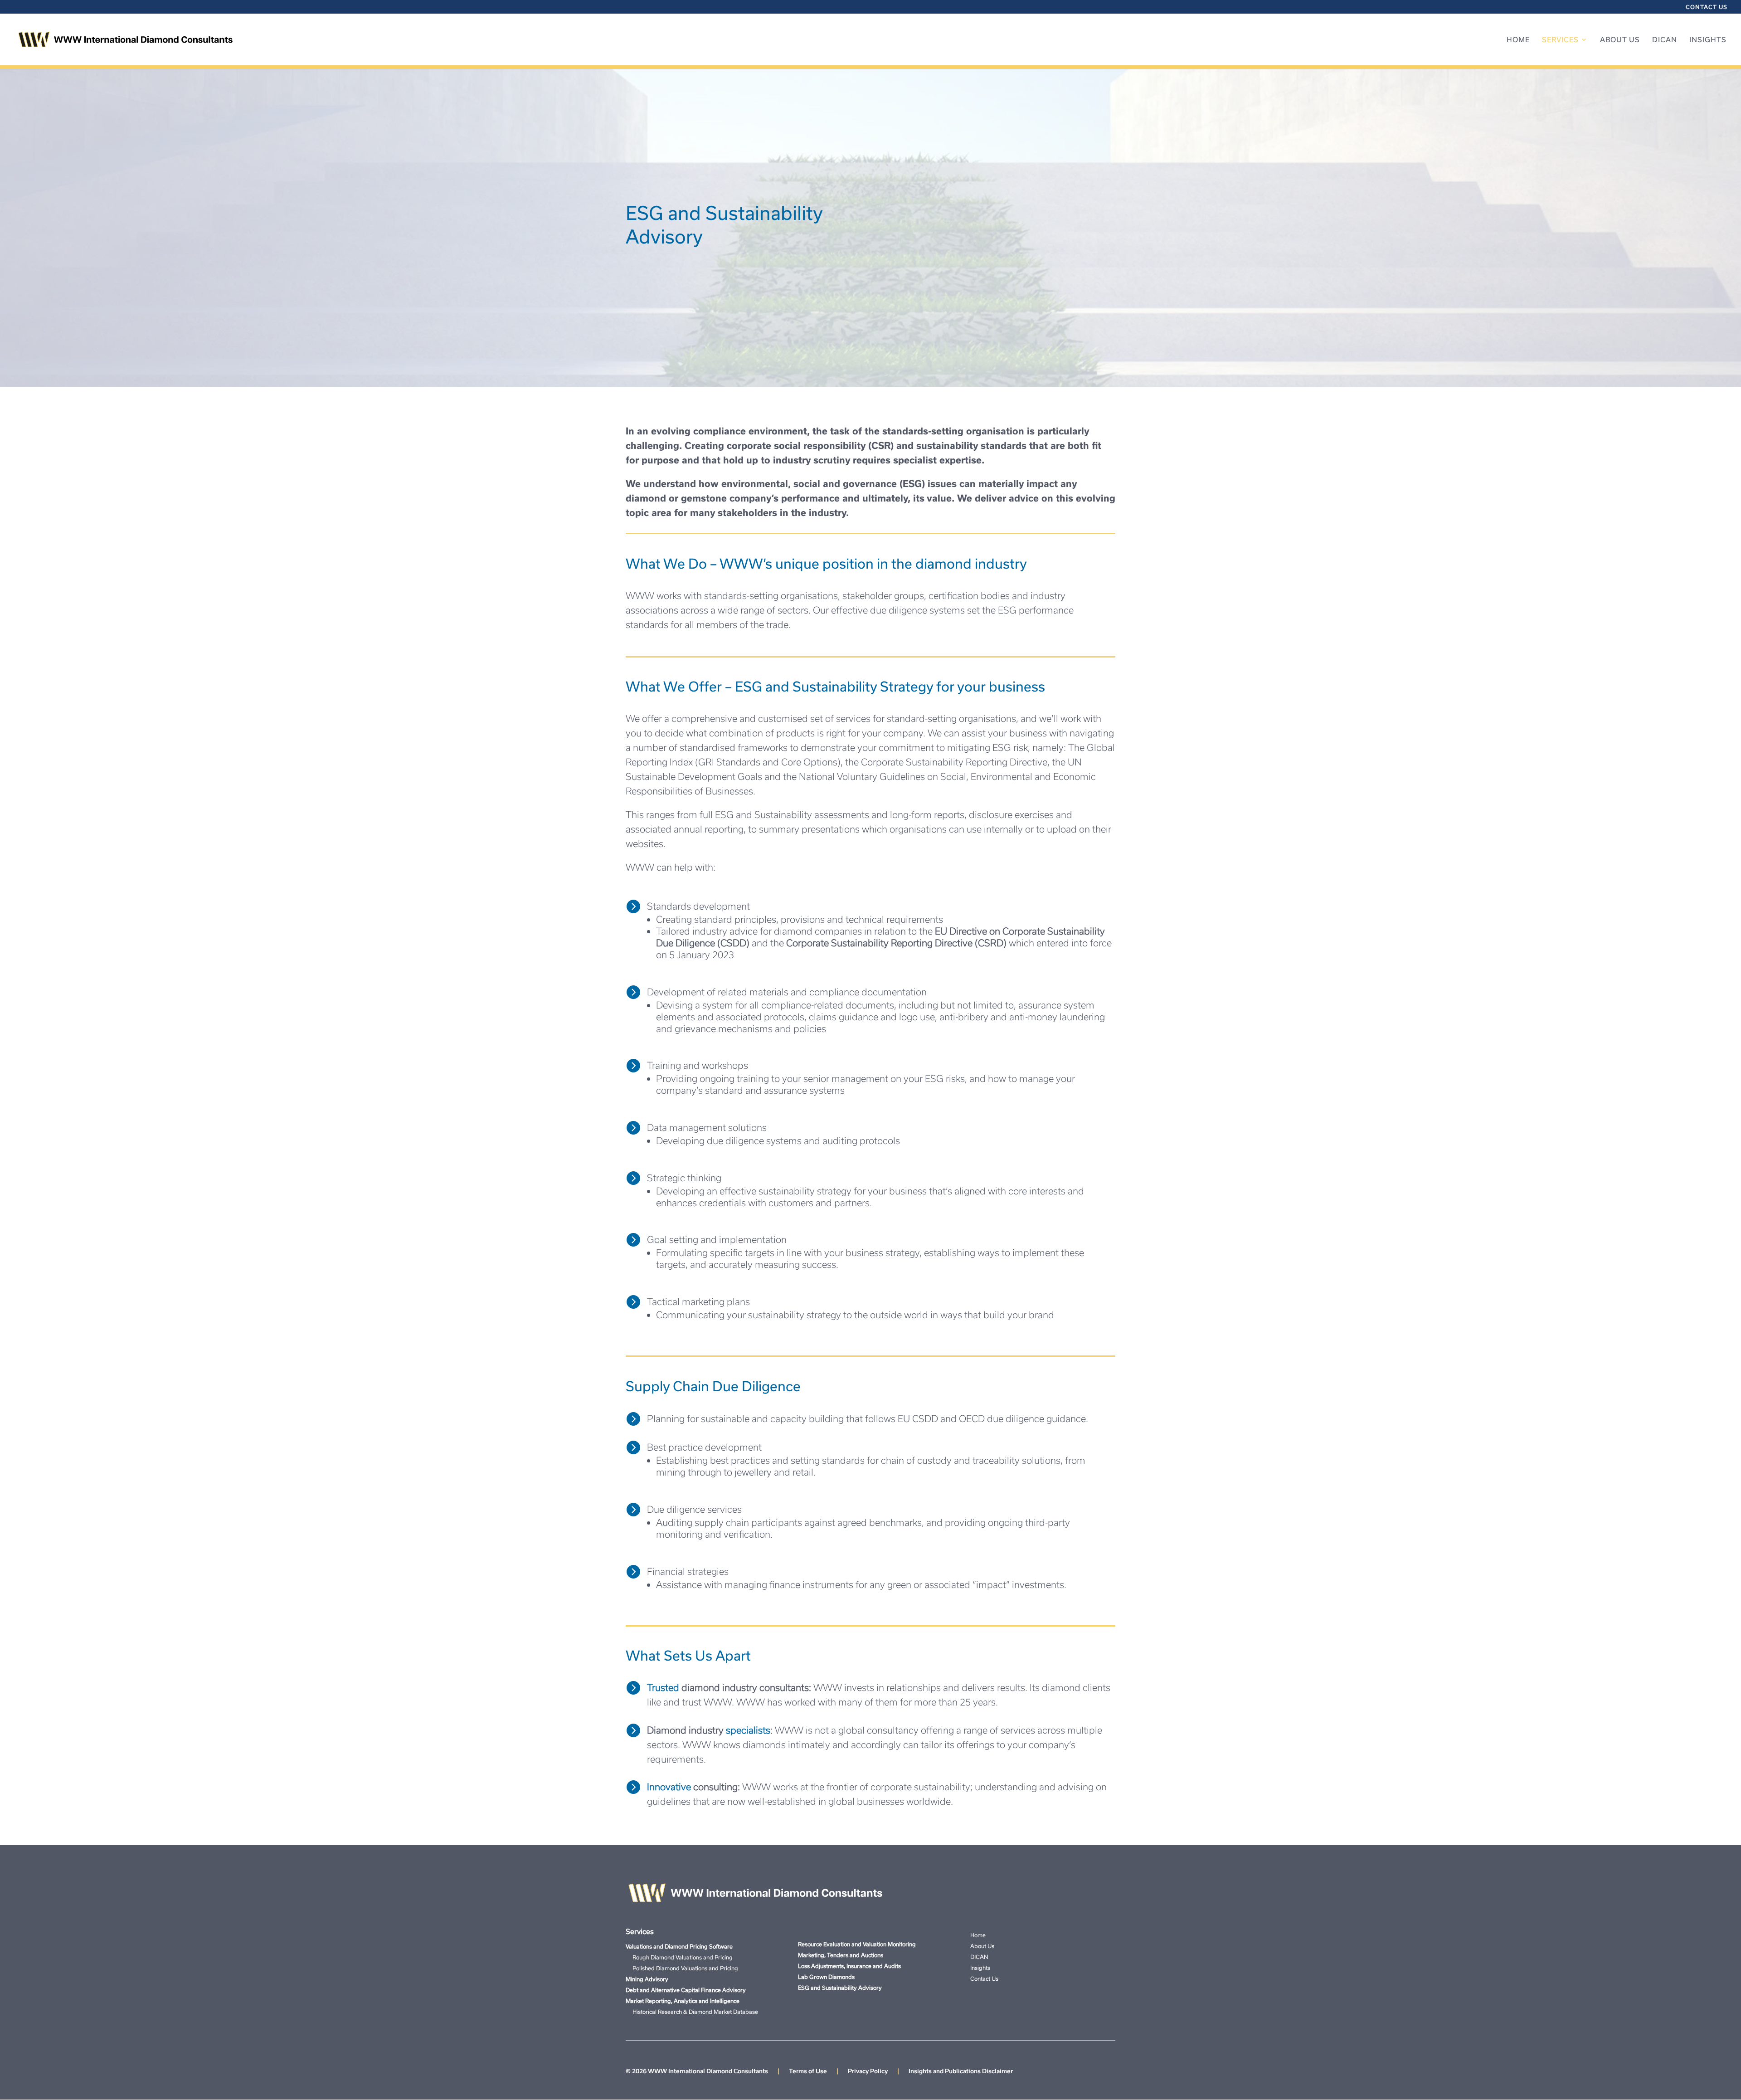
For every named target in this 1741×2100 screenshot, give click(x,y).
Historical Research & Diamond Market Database (692, 2012)
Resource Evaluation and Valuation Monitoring (857, 1944)
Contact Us (1707, 7)
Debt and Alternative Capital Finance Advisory (686, 1990)
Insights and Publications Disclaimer (961, 2071)
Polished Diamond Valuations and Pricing (682, 1968)
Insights (1708, 40)
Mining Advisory (647, 1979)
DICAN (1665, 40)
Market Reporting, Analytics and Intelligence (683, 2001)
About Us (1620, 40)
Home (1518, 40)
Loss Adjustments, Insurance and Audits (849, 1966)
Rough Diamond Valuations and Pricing (679, 1957)
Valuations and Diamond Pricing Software (679, 1946)
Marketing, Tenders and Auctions (841, 1955)
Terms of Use (808, 2071)
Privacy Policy (868, 2071)
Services (1560, 40)
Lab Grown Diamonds (826, 1977)
